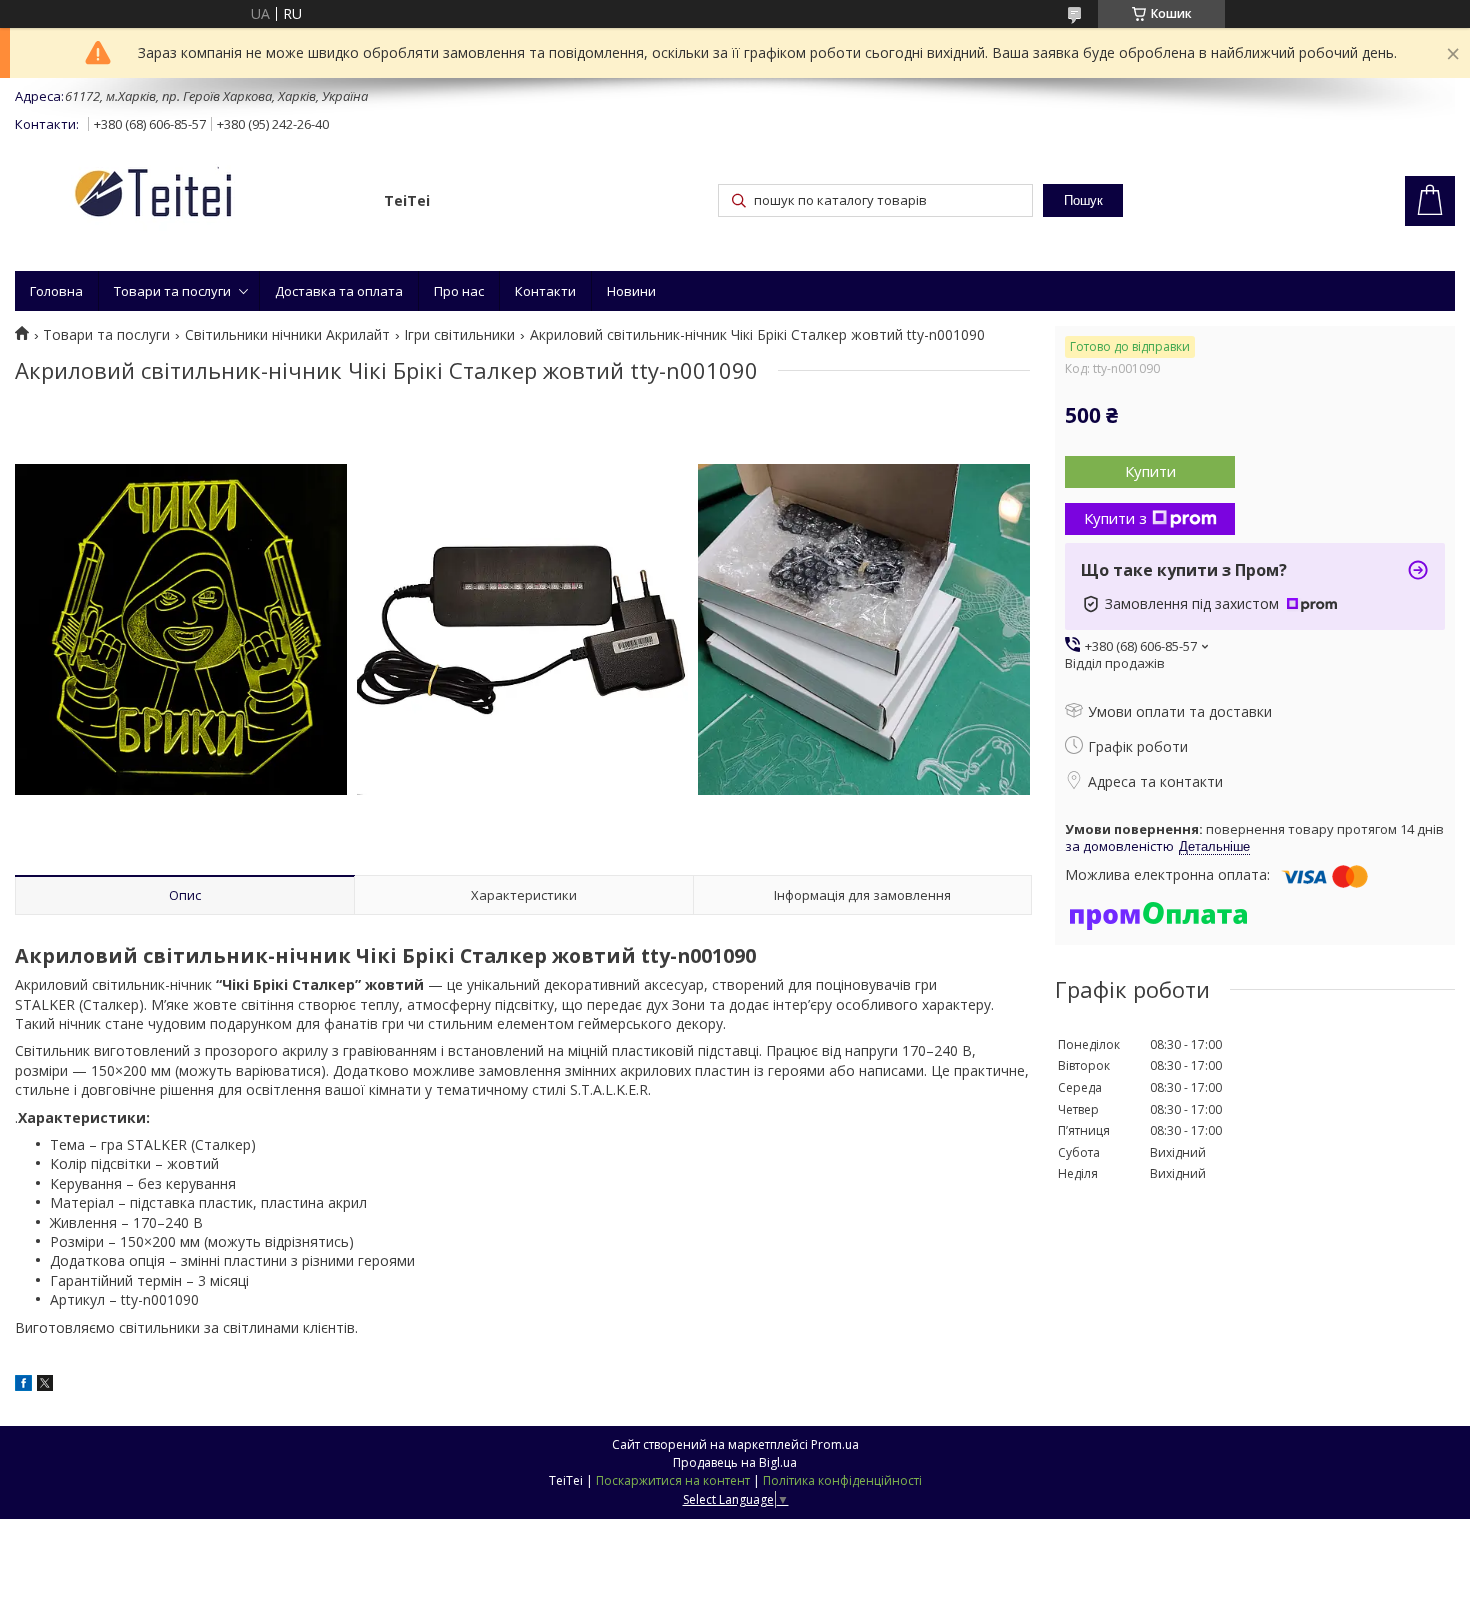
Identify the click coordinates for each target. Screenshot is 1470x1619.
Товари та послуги (172, 291)
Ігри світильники (459, 335)
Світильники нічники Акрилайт (287, 335)
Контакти (545, 291)
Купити (1150, 471)
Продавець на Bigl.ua (735, 1462)
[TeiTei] (190, 196)
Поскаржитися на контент (673, 1480)
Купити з (1115, 518)
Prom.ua (835, 1444)
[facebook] (23, 1385)
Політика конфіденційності (842, 1480)
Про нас (459, 291)
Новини (631, 291)
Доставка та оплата (339, 291)
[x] (45, 1385)
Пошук (1083, 200)
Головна (56, 291)
